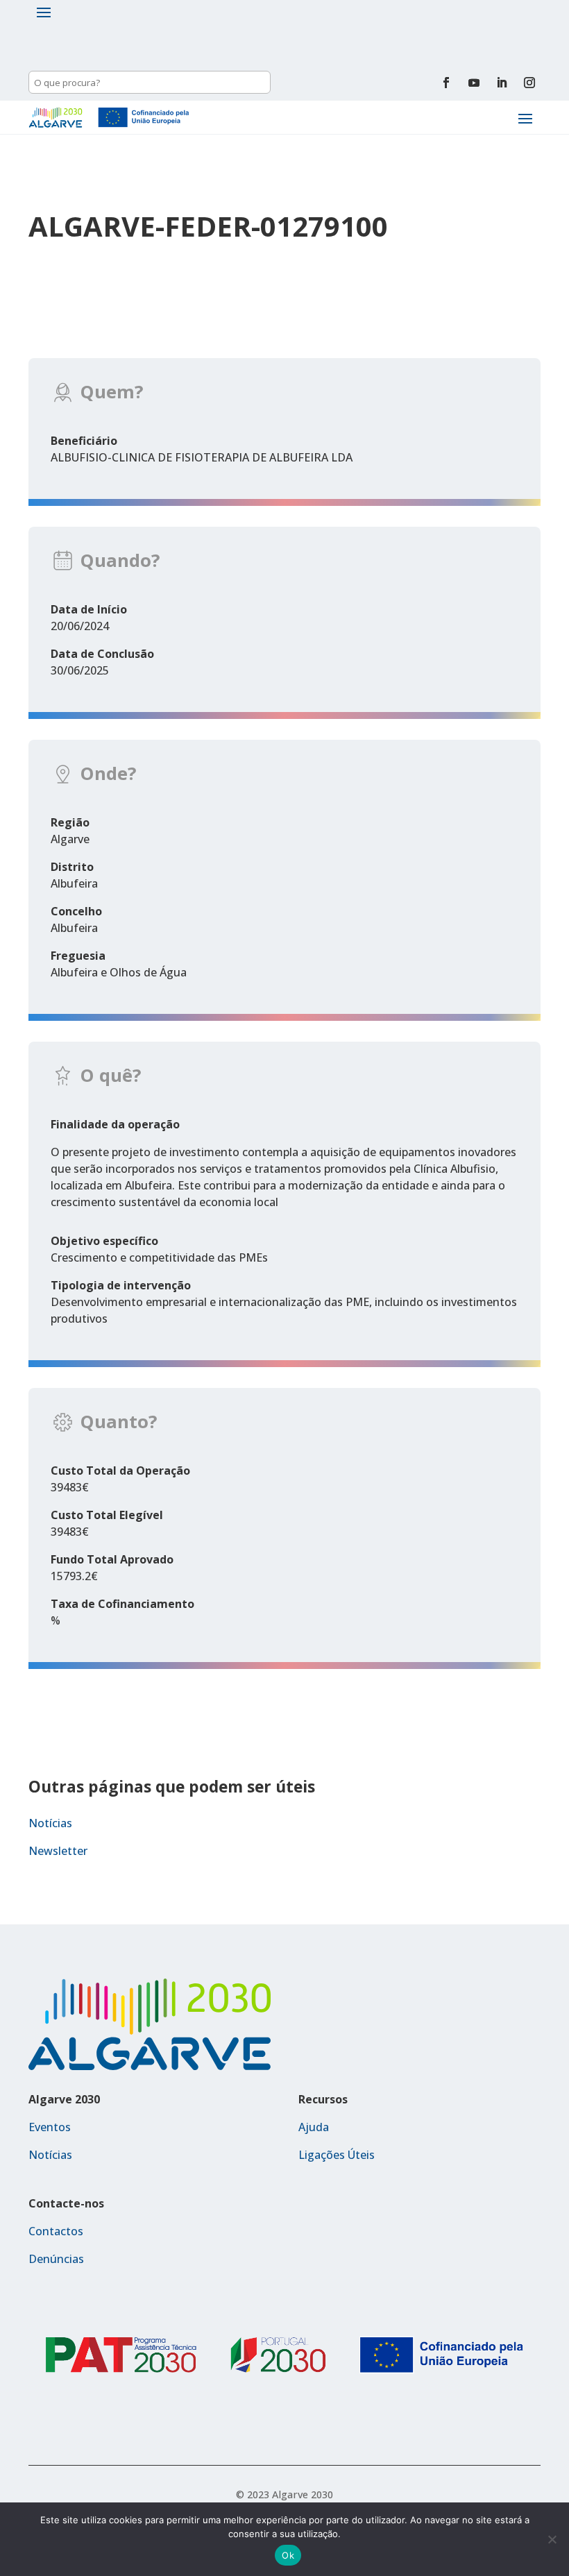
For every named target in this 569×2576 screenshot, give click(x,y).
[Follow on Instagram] (529, 83)
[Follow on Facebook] (446, 83)
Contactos (56, 2231)
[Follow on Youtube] (474, 83)
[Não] (552, 2539)
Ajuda (314, 2127)
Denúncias (56, 2259)
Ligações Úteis (337, 2155)
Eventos (50, 2127)
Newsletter (58, 1851)
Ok (288, 2555)
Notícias (50, 1823)
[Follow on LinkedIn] (502, 83)
